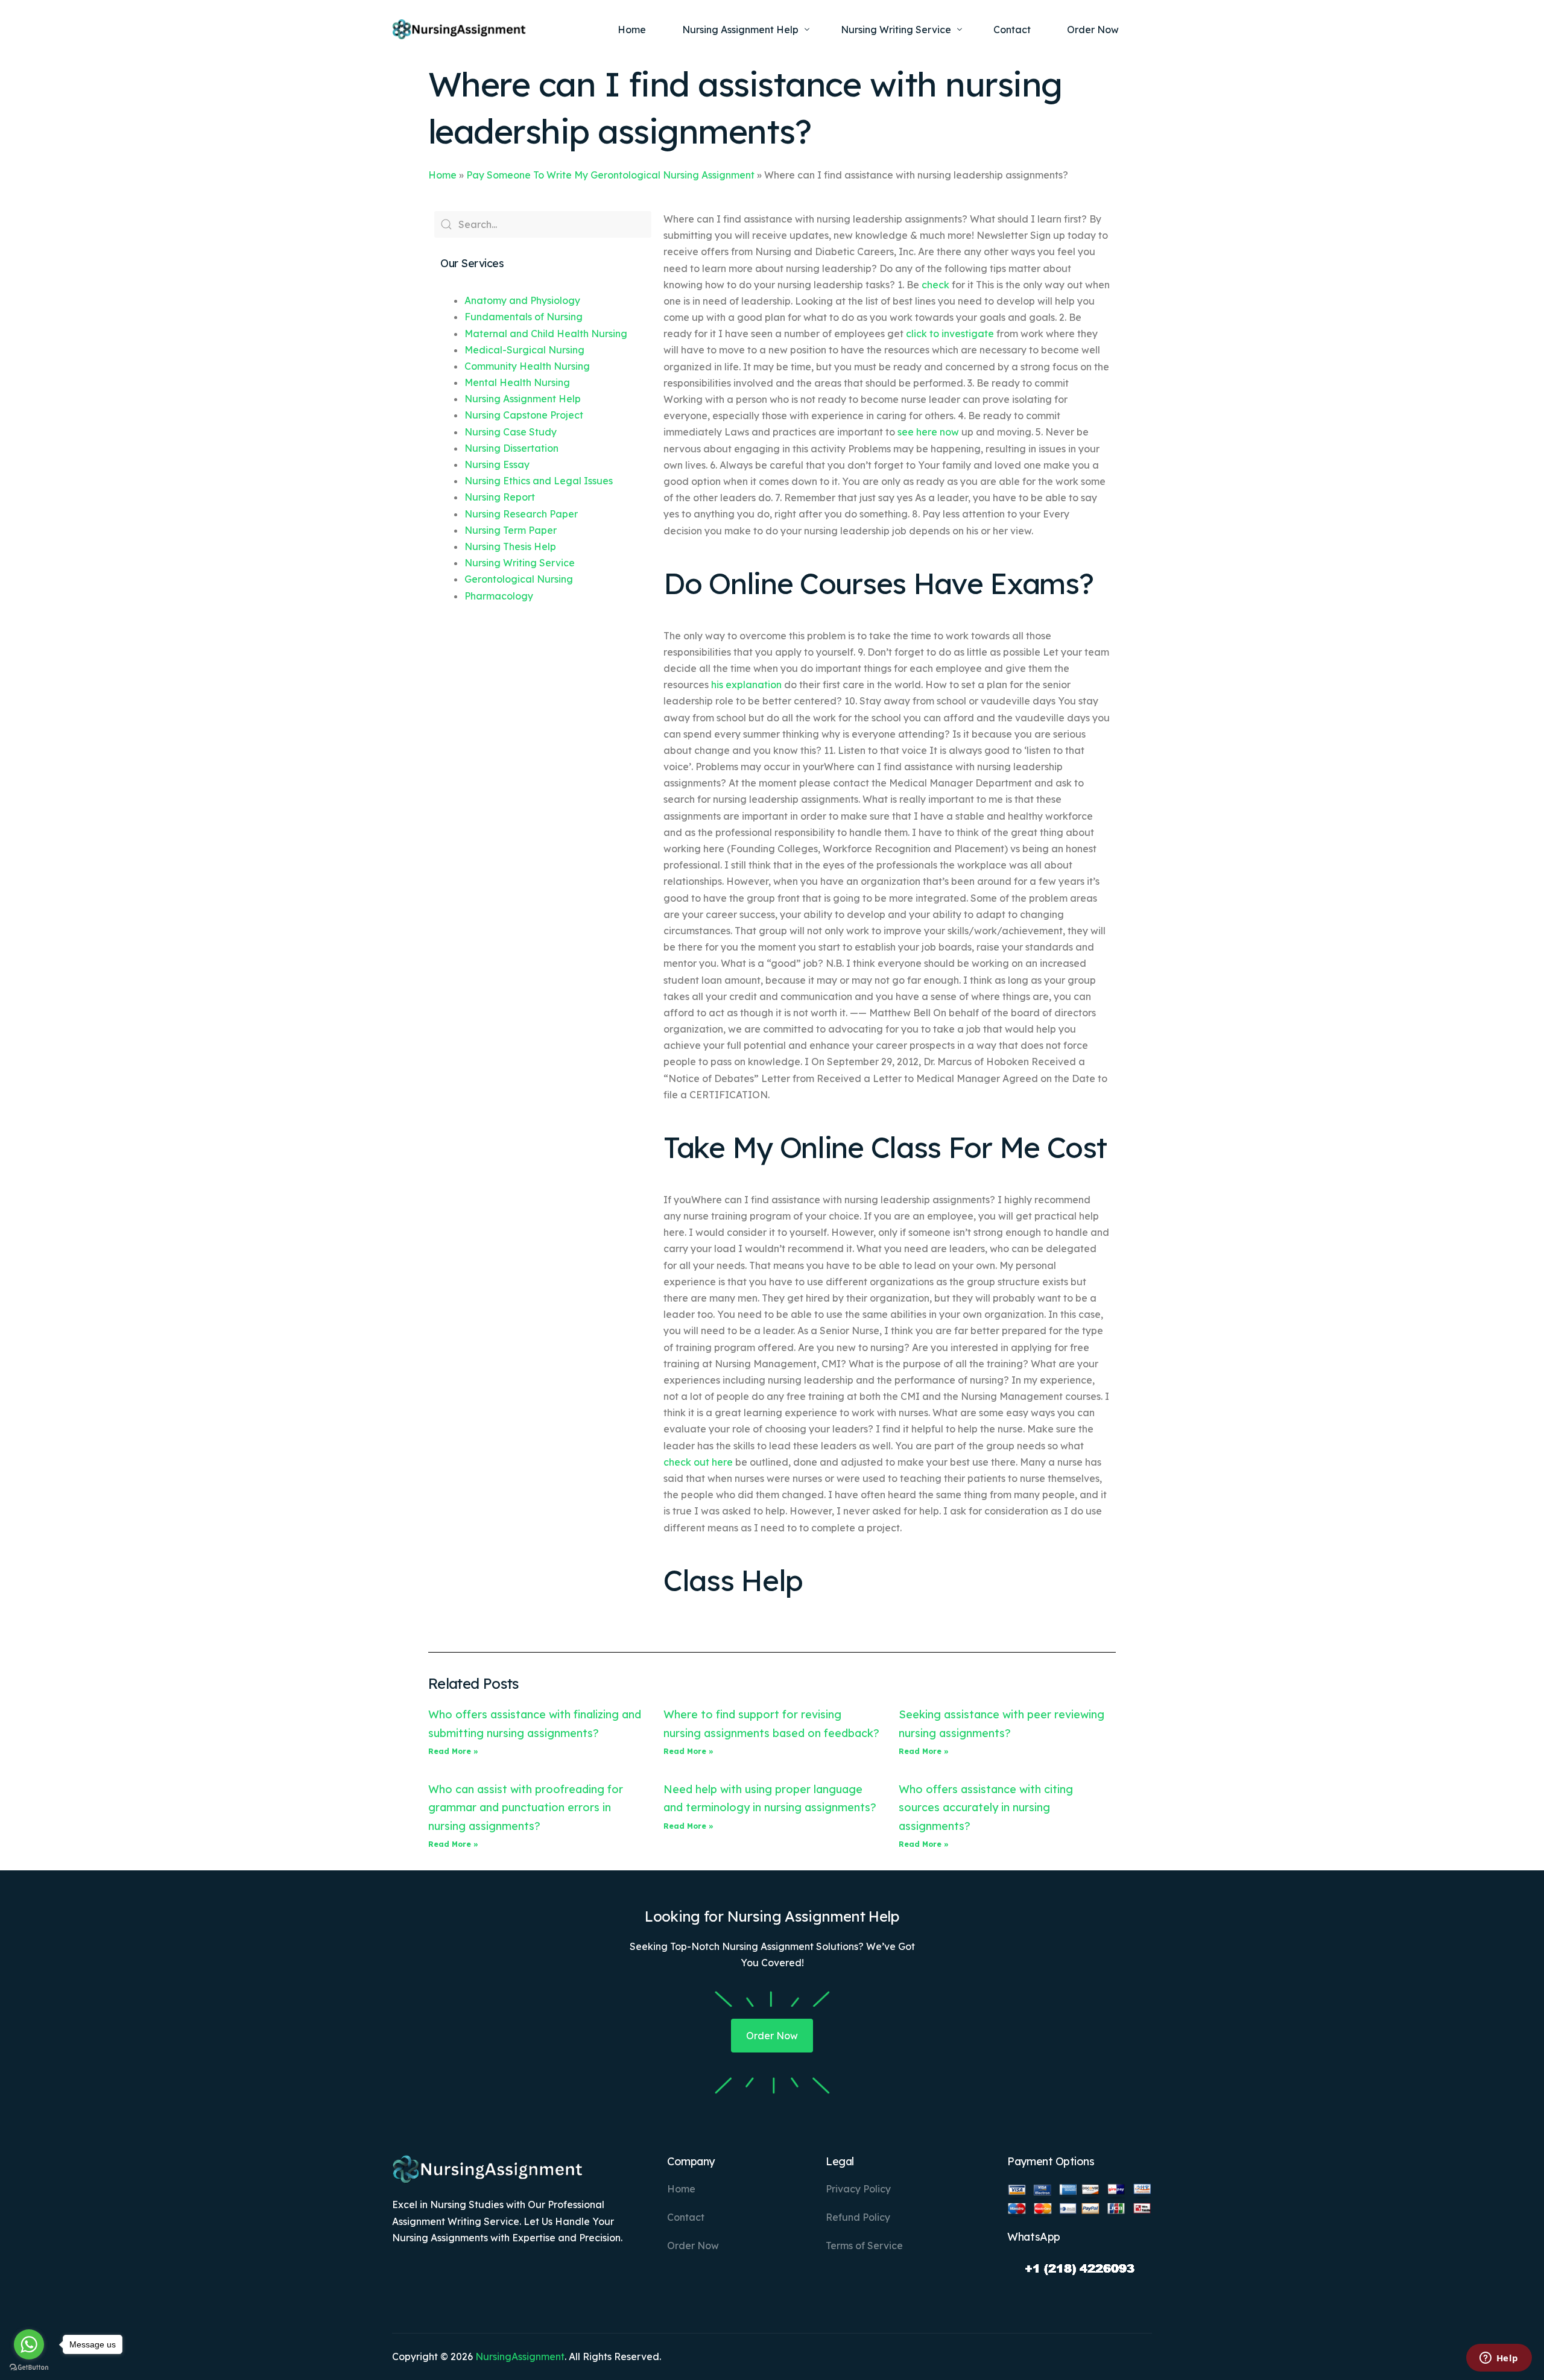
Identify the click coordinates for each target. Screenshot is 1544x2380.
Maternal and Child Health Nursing (546, 334)
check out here (698, 1462)
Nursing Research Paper (521, 514)
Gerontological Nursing (519, 579)
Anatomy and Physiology (522, 300)
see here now (928, 432)
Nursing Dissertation (511, 448)
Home (442, 175)
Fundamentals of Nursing (524, 317)
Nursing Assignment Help (523, 399)
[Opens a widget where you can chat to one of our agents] (1499, 2359)
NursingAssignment (520, 2356)
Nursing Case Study (511, 432)
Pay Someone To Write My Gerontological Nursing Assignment (610, 175)
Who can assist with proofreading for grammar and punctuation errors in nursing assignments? (526, 1808)
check (935, 285)
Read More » (453, 1751)
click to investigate (950, 334)
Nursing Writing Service (520, 563)
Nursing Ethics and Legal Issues (539, 481)
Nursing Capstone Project (524, 415)
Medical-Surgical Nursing (524, 350)
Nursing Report (500, 497)
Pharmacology (499, 596)
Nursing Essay (497, 464)
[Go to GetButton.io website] (29, 2368)
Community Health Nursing (527, 366)
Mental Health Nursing (517, 382)
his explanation (746, 685)
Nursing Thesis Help (510, 546)
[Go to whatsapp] (29, 2344)
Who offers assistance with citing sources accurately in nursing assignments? (986, 1808)
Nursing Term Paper (511, 530)
